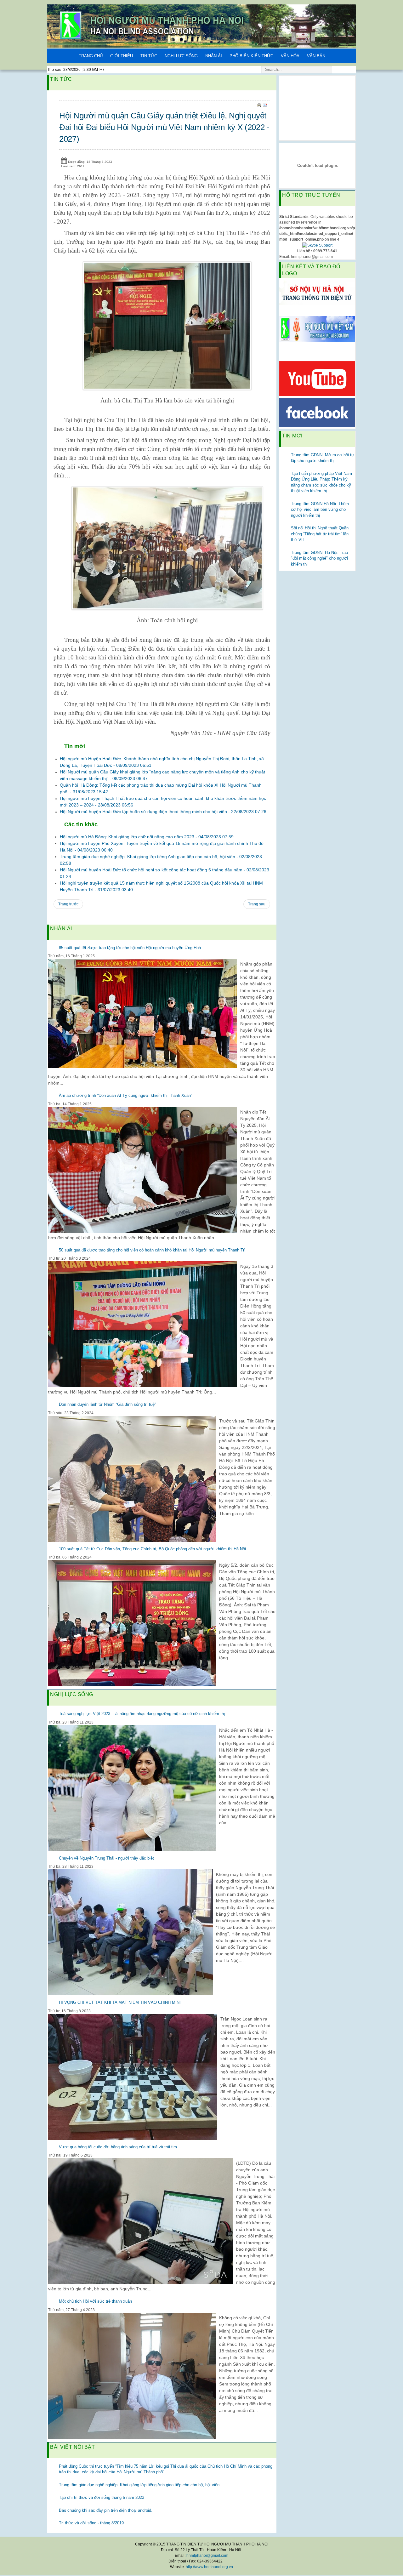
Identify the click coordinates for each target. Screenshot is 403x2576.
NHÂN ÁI (214, 56)
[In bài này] (259, 105)
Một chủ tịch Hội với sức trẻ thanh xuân (95, 2301)
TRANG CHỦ (91, 56)
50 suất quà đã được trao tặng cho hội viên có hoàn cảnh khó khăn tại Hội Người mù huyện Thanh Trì (152, 1250)
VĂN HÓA (290, 56)
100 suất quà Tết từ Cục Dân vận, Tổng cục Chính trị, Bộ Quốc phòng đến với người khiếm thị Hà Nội (152, 1549)
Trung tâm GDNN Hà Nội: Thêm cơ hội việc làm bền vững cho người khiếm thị (320, 510)
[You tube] (317, 378)
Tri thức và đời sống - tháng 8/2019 (91, 2523)
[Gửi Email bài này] (265, 105)
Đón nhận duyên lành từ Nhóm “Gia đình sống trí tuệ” (107, 1404)
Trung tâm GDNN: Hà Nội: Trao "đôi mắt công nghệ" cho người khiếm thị (319, 558)
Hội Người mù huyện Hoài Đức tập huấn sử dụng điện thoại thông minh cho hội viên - (163, 812)
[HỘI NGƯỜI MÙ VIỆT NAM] (317, 329)
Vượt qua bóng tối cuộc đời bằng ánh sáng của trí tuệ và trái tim (118, 2147)
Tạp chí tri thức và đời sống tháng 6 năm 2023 (102, 2497)
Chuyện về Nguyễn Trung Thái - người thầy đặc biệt (106, 1858)
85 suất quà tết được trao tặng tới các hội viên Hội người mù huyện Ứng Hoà (130, 948)
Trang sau (257, 904)
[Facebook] (317, 412)
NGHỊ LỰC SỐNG (181, 56)
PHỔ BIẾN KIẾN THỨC (251, 56)
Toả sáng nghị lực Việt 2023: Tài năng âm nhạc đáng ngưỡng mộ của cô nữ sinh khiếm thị (142, 1714)
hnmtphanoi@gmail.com (207, 2556)
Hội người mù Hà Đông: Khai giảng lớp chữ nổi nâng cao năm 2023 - (147, 837)
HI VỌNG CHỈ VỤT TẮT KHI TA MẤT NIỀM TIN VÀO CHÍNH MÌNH (121, 2002)
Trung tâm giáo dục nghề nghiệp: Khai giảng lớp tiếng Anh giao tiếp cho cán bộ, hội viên (139, 2485)
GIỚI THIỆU (122, 56)
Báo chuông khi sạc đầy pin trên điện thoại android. (106, 2510)
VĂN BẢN (316, 56)
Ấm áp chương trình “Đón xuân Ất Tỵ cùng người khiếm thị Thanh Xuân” (125, 1095)
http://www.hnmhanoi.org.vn (209, 2567)
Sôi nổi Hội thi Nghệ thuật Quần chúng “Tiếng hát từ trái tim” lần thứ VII (320, 534)
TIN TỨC (149, 56)
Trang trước (68, 904)
